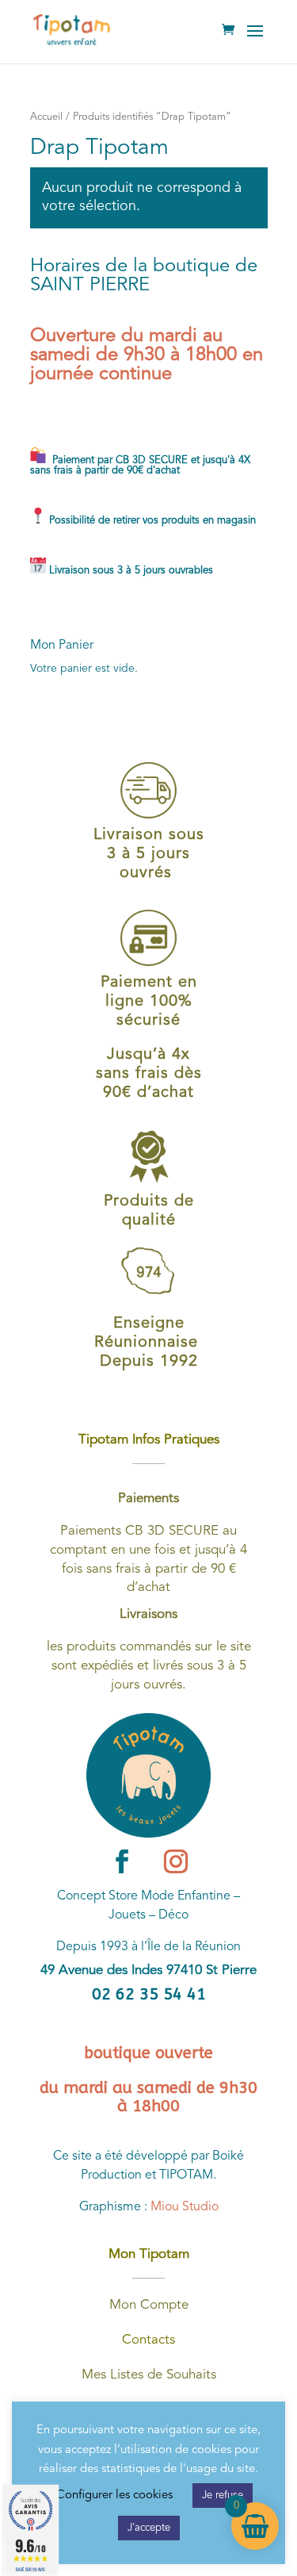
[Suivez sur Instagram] (176, 1861)
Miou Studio (185, 2207)
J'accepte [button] (149, 2528)
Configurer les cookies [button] (114, 2495)
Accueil (46, 117)
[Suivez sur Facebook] (122, 1861)
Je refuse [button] (223, 2495)
